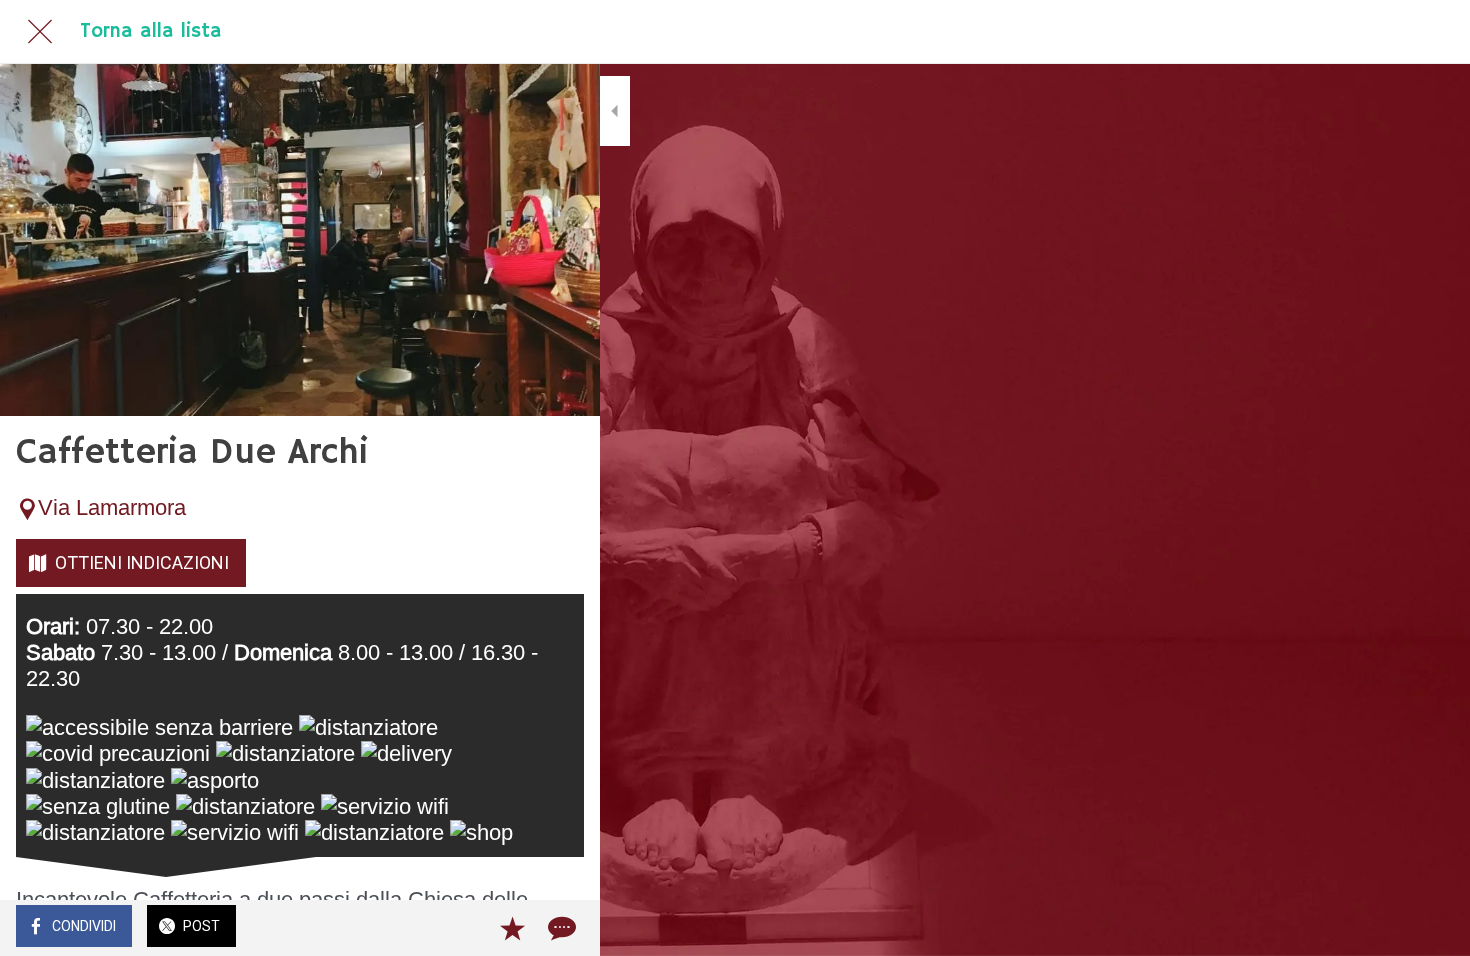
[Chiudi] (40, 32)
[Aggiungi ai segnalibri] (512, 928)
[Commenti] (560, 928)
